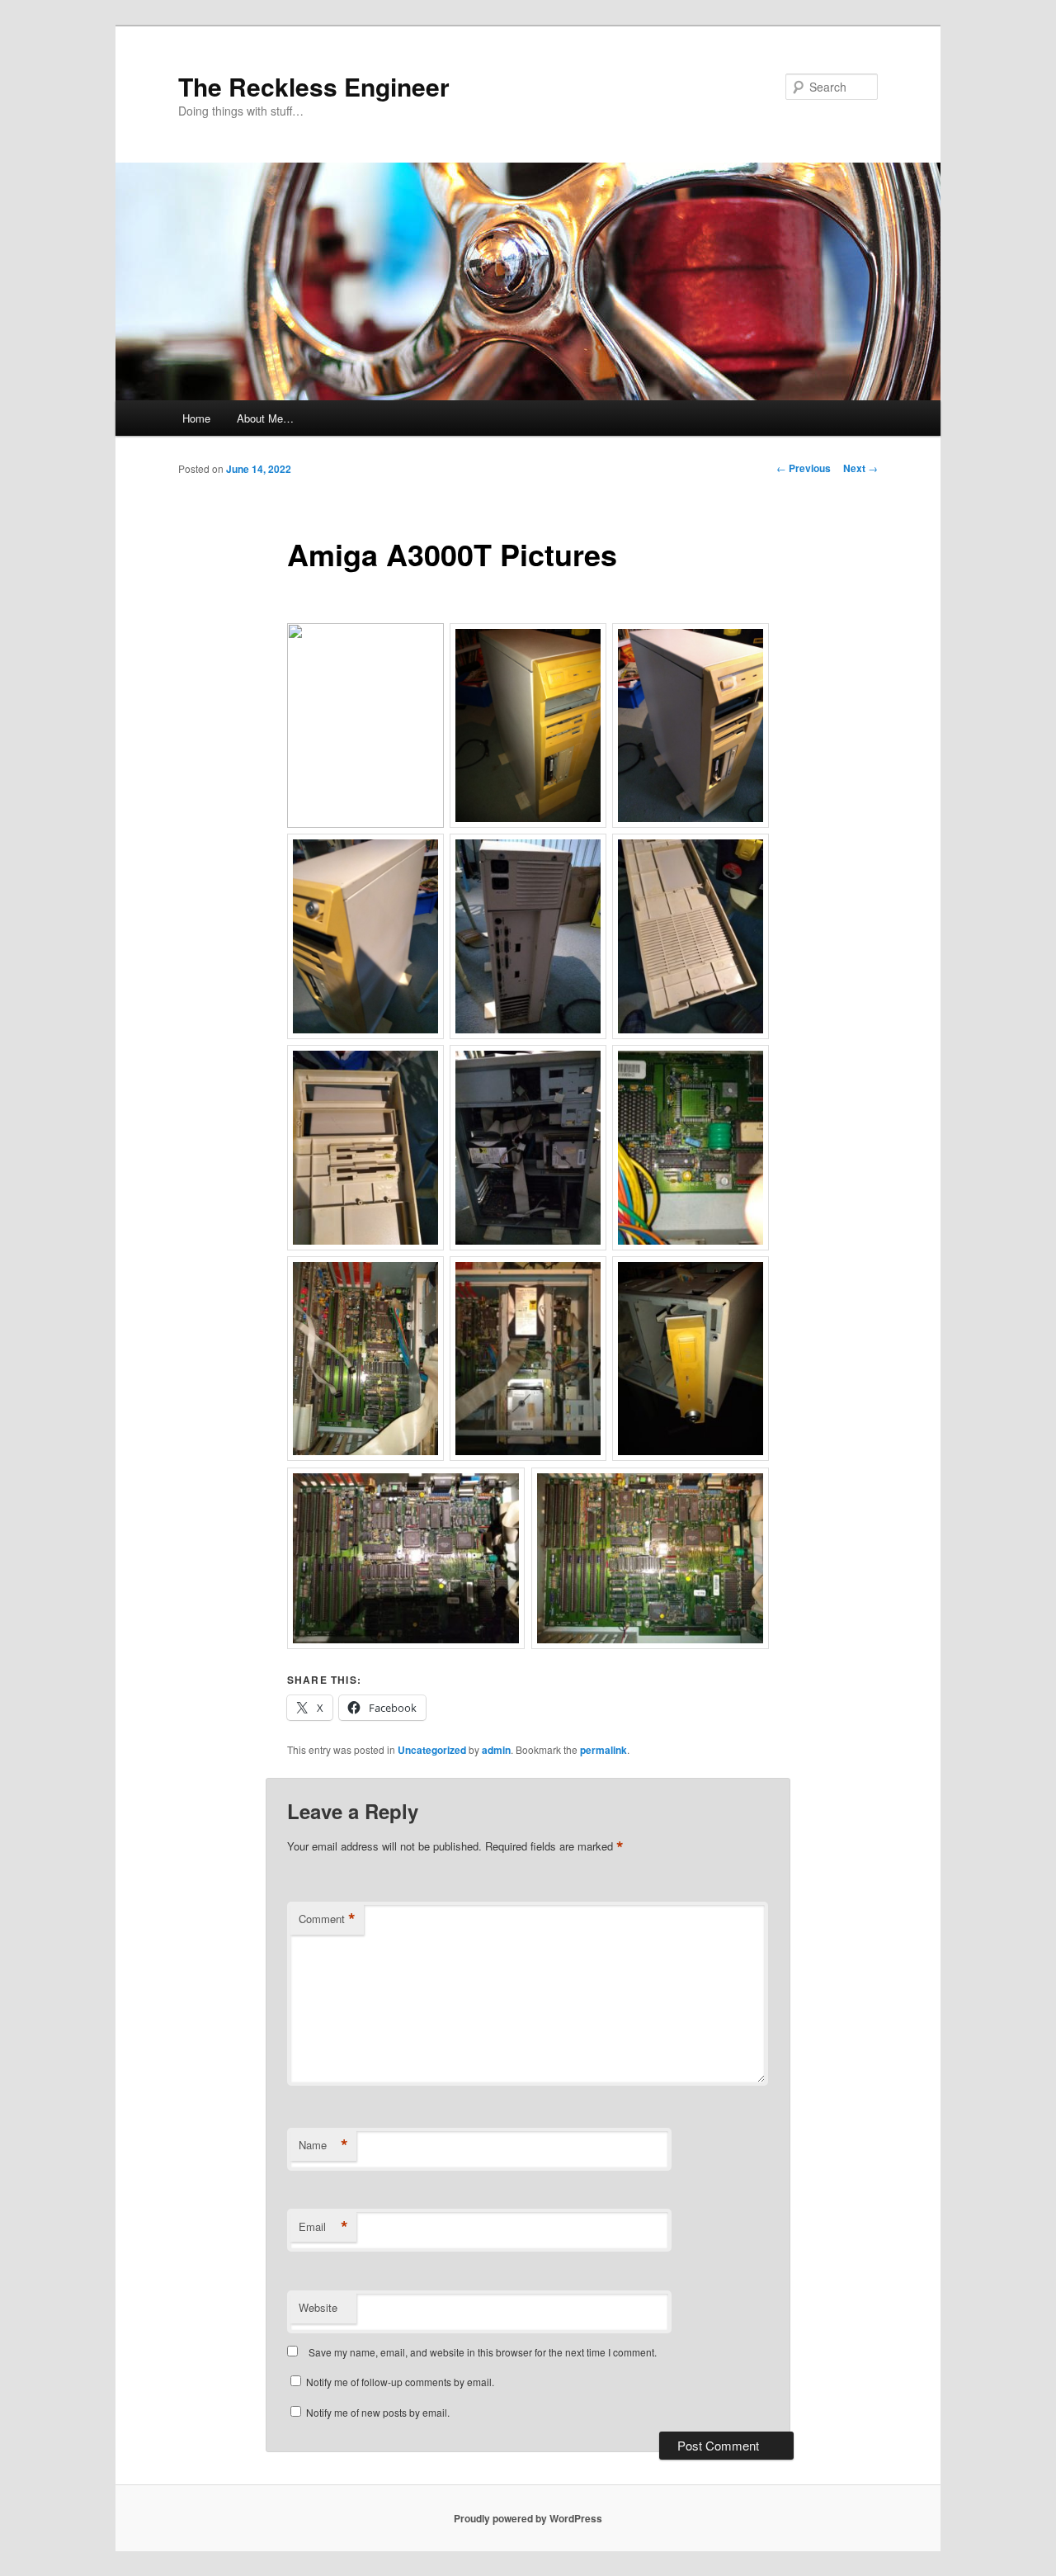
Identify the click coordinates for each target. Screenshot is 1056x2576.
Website (318, 2307)
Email (323, 2227)
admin (496, 1750)
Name (323, 2145)
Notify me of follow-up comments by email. (400, 2382)
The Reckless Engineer (314, 86)
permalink (603, 1750)
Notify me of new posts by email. (378, 2412)
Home (196, 418)
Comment (327, 1919)
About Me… (265, 418)
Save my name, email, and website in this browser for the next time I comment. (483, 2352)
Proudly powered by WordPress (528, 2518)
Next (860, 468)
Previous (804, 468)
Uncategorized (432, 1750)
